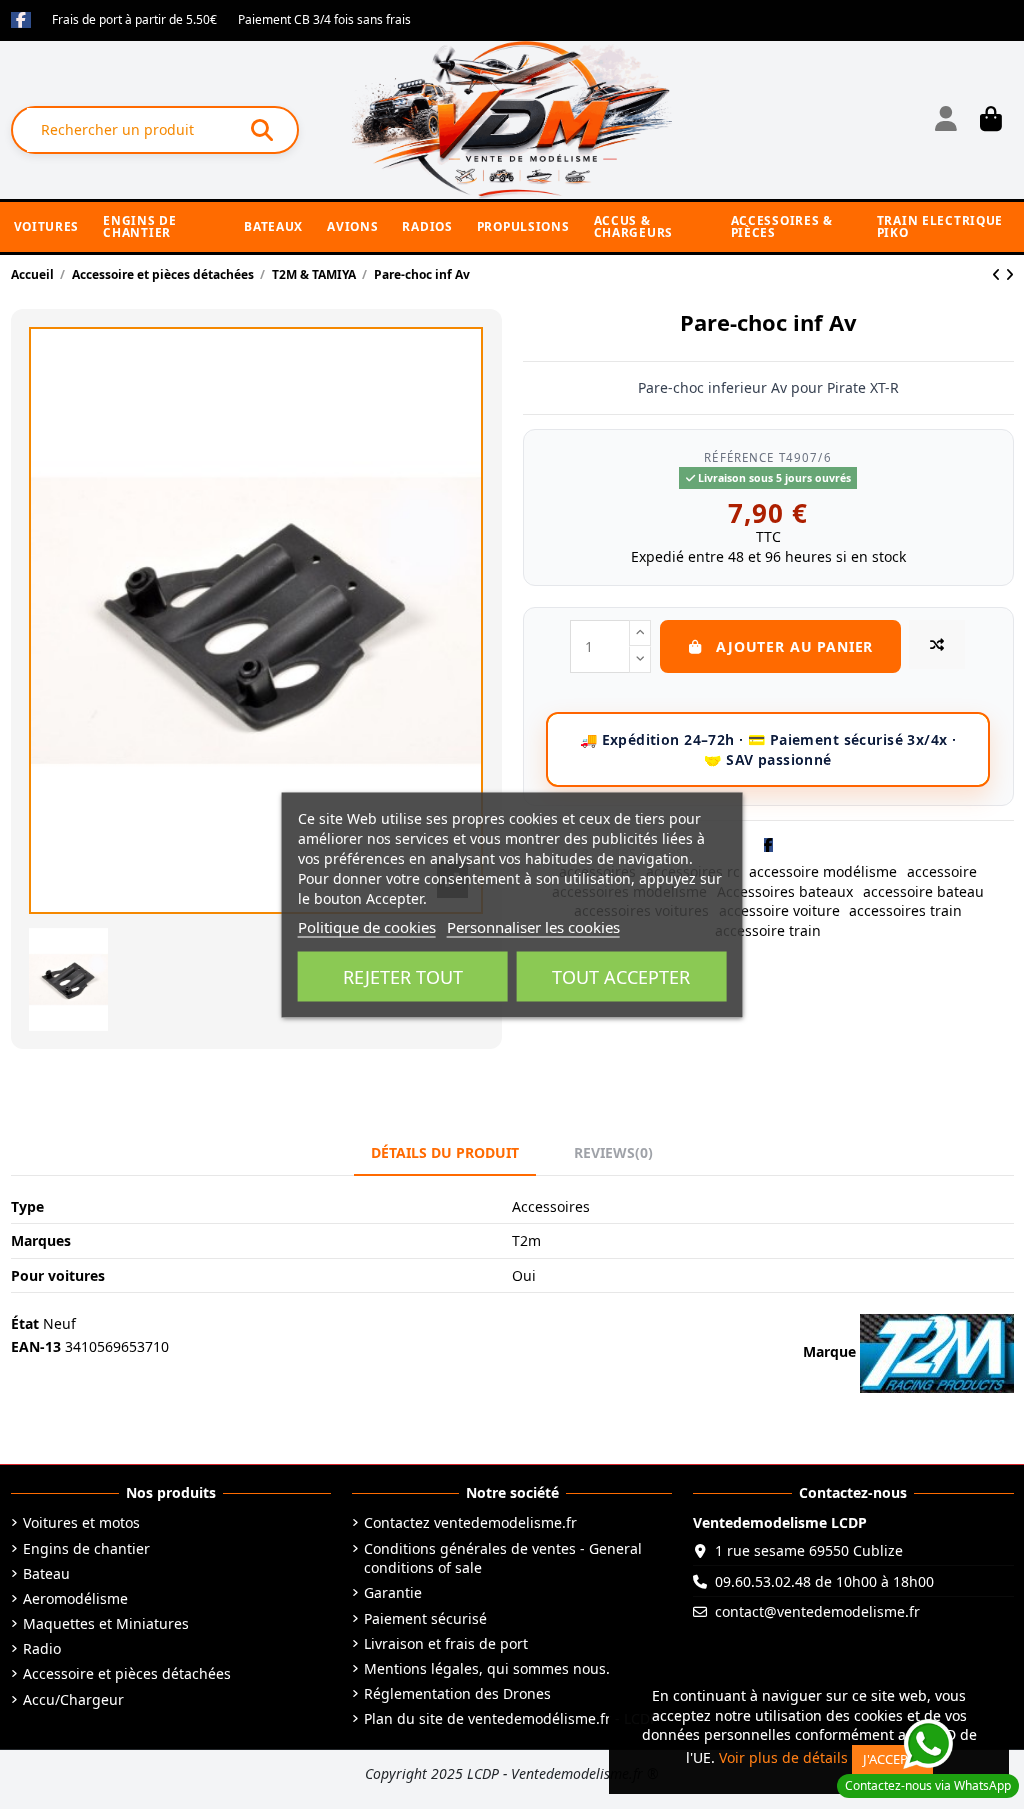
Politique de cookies (367, 926)
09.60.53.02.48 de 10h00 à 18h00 (824, 1581)
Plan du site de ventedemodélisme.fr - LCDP (511, 1718)
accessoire (942, 871)
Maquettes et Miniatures (106, 1623)
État (25, 1323)
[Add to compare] (937, 644)
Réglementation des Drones (457, 1693)
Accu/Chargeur (73, 1699)
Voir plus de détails (783, 1757)
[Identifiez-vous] (945, 120)
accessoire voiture (779, 910)
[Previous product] (998, 274)
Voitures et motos (81, 1522)
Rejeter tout (403, 976)
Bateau (46, 1573)
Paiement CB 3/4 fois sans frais (324, 19)
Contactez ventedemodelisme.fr (470, 1522)
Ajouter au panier (794, 646)
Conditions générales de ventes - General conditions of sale (503, 1558)
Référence (739, 457)
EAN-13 (36, 1346)
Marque (829, 1351)
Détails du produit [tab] (445, 1152)
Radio (42, 1648)
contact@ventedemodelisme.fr (817, 1611)
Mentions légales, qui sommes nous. (487, 1668)
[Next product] (1009, 274)
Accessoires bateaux (785, 891)
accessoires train (905, 910)
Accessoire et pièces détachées (127, 1673)
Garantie (393, 1592)
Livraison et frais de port (446, 1643)
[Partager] (768, 844)
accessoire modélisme (823, 871)
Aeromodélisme (75, 1598)
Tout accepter (621, 976)
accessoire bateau (923, 891)
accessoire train (768, 930)
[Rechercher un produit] (262, 130)
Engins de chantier (86, 1548)
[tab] (613, 1153)
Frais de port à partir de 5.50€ (136, 19)
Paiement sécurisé (425, 1618)
